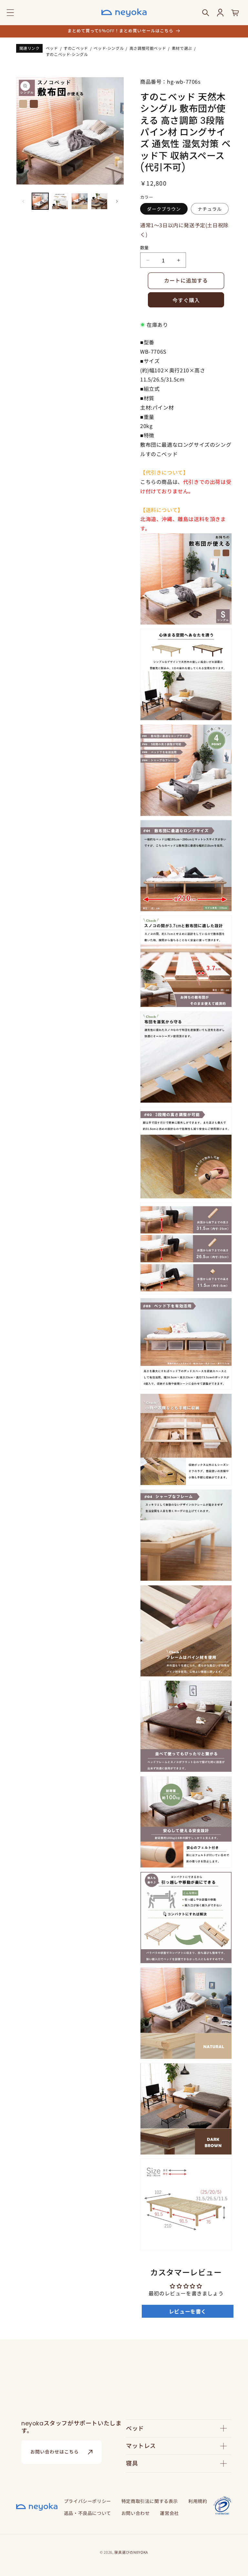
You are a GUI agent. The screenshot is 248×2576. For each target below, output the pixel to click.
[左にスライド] (23, 201)
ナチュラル (210, 209)
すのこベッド (76, 48)
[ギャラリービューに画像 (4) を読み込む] (99, 201)
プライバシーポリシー (88, 2501)
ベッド (52, 48)
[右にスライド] (117, 201)
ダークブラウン (164, 209)
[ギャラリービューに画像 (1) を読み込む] (40, 201)
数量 (145, 247)
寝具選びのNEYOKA (131, 2552)
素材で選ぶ (182, 48)
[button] (10, 13)
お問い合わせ (136, 2513)
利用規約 (198, 2501)
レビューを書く (188, 2311)
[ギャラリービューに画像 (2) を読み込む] (60, 201)
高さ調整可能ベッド (148, 48)
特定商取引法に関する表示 (150, 2501)
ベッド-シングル (109, 48)
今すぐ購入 (186, 300)
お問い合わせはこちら (55, 2452)
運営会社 (169, 2513)
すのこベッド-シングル (67, 54)
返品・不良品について (88, 2513)
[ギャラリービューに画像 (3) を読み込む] (80, 201)
